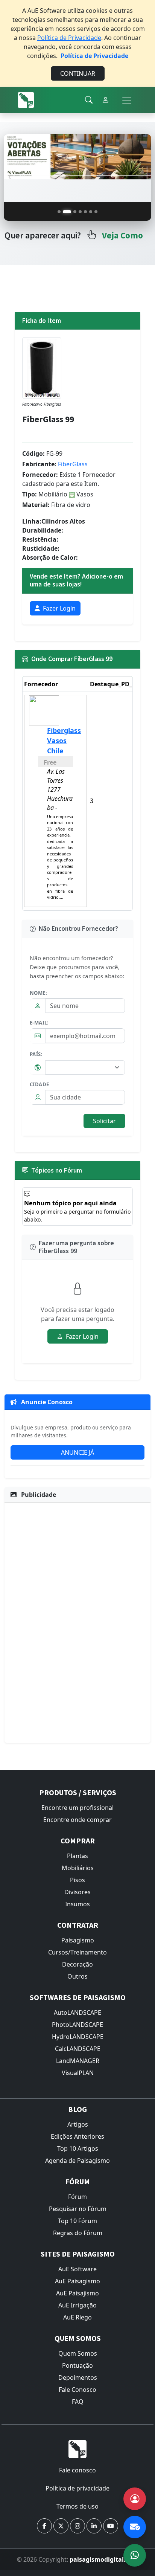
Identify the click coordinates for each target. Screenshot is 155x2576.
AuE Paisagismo (77, 2281)
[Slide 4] (80, 212)
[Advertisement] (77, 1622)
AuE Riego (77, 2317)
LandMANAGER (78, 2061)
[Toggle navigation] (127, 100)
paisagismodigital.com (104, 2559)
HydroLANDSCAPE (78, 2037)
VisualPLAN (78, 2073)
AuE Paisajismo (77, 2293)
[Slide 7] (96, 212)
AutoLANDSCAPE (77, 2013)
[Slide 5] (85, 212)
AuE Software (77, 2269)
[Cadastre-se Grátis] (135, 2499)
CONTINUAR (78, 73)
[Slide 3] (75, 212)
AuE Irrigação (77, 2305)
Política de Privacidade (69, 38)
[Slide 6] (91, 212)
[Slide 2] (67, 212)
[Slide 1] (59, 212)
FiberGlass (73, 464)
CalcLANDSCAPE (78, 2049)
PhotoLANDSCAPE (77, 2025)
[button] (44, 2526)
